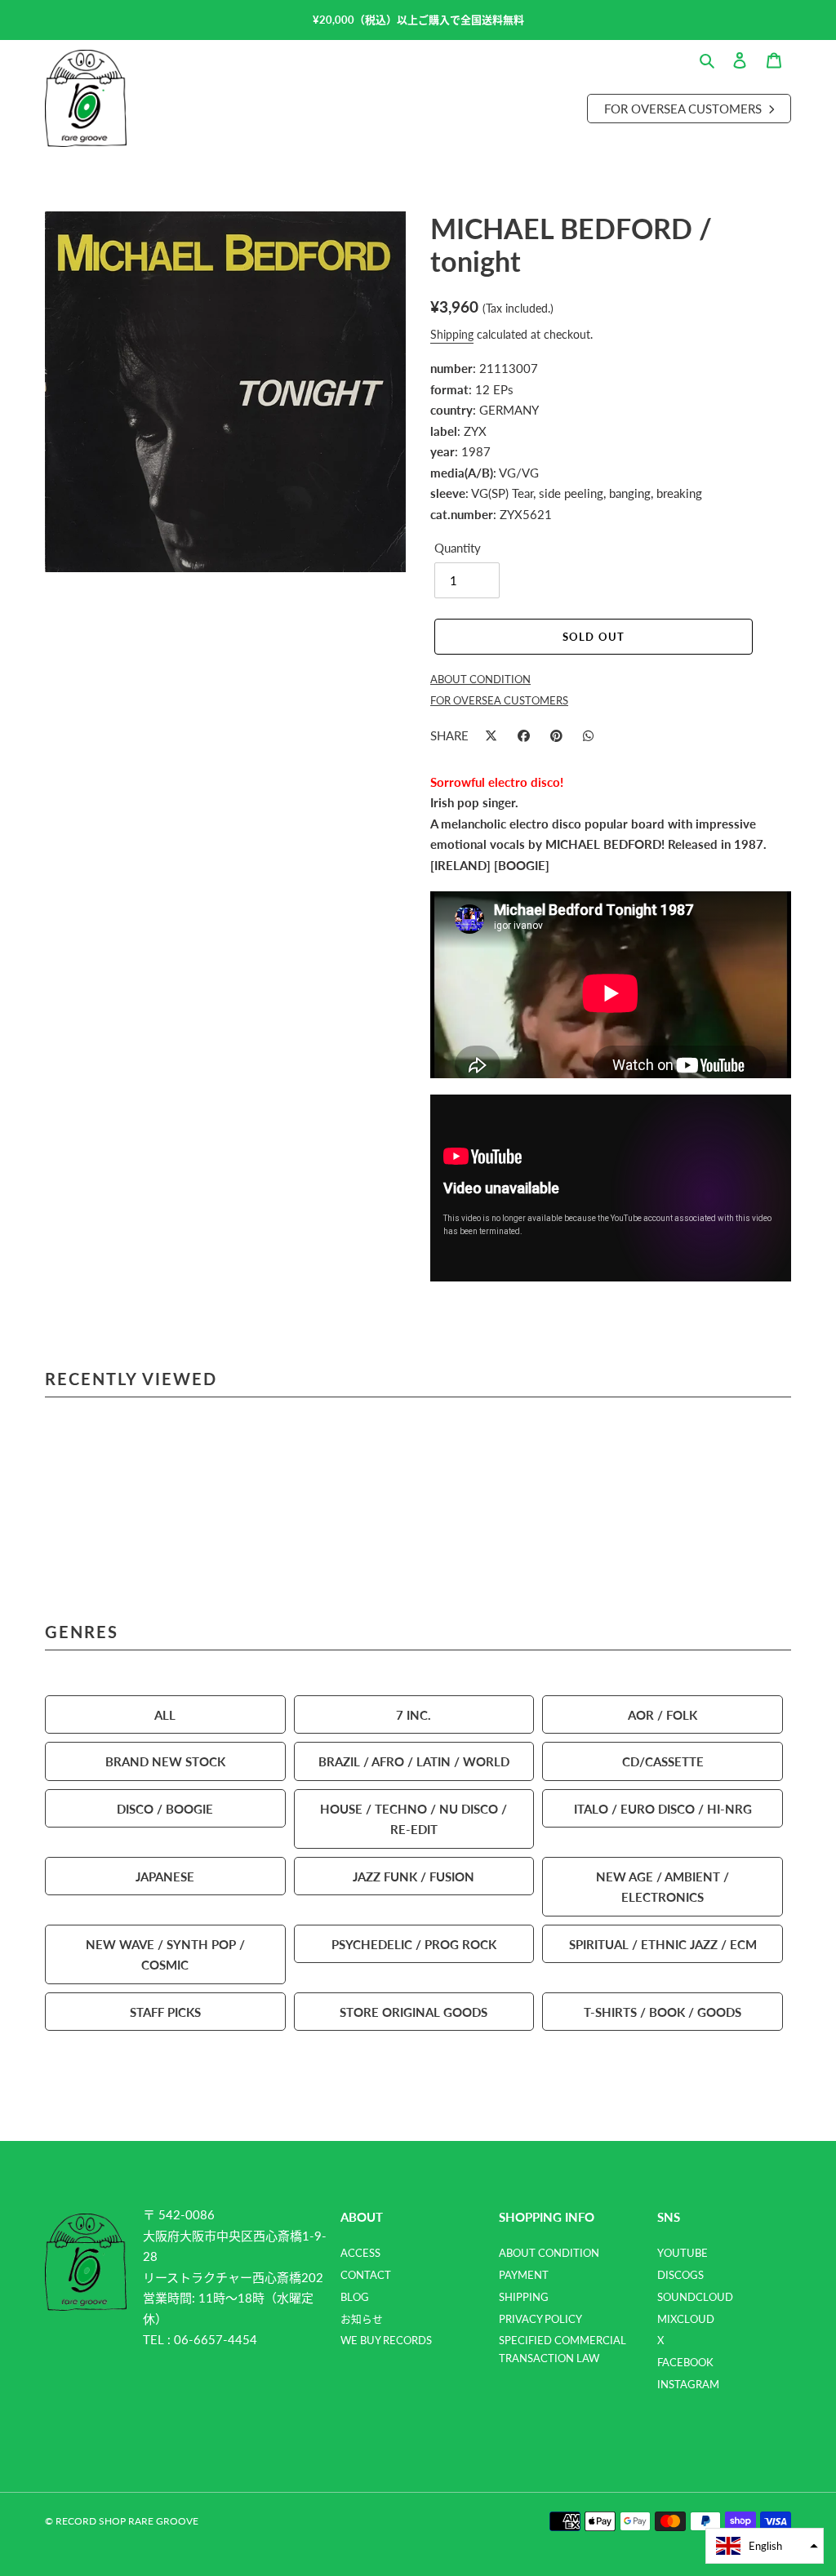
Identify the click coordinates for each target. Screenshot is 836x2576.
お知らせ (362, 2319)
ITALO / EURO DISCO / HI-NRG (663, 1808)
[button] (765, 2546)
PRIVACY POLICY (540, 2319)
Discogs (680, 2275)
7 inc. (414, 1714)
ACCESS (360, 2253)
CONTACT (366, 2275)
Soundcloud (695, 2297)
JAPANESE (165, 1876)
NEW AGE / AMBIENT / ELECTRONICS (663, 1887)
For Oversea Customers (685, 108)
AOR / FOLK (663, 1714)
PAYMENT (524, 2275)
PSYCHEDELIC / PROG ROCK (414, 1944)
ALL (165, 1714)
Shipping (452, 334)
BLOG (355, 2297)
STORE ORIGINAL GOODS (414, 2012)
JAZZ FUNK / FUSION (414, 1876)
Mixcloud (686, 2319)
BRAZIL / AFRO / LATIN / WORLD (414, 1761)
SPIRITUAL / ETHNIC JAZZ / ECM (663, 1944)
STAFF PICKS (165, 2012)
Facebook (685, 2362)
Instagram (688, 2384)
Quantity (458, 547)
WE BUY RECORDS (386, 2340)
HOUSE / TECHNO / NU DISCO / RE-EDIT (414, 1819)
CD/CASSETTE (663, 1761)
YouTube (683, 2253)
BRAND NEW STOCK (165, 1761)
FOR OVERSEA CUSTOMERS (499, 700)
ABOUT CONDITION (549, 2253)
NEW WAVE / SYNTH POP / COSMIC (165, 1954)
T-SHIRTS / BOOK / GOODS (663, 2012)
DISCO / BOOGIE (165, 1808)
